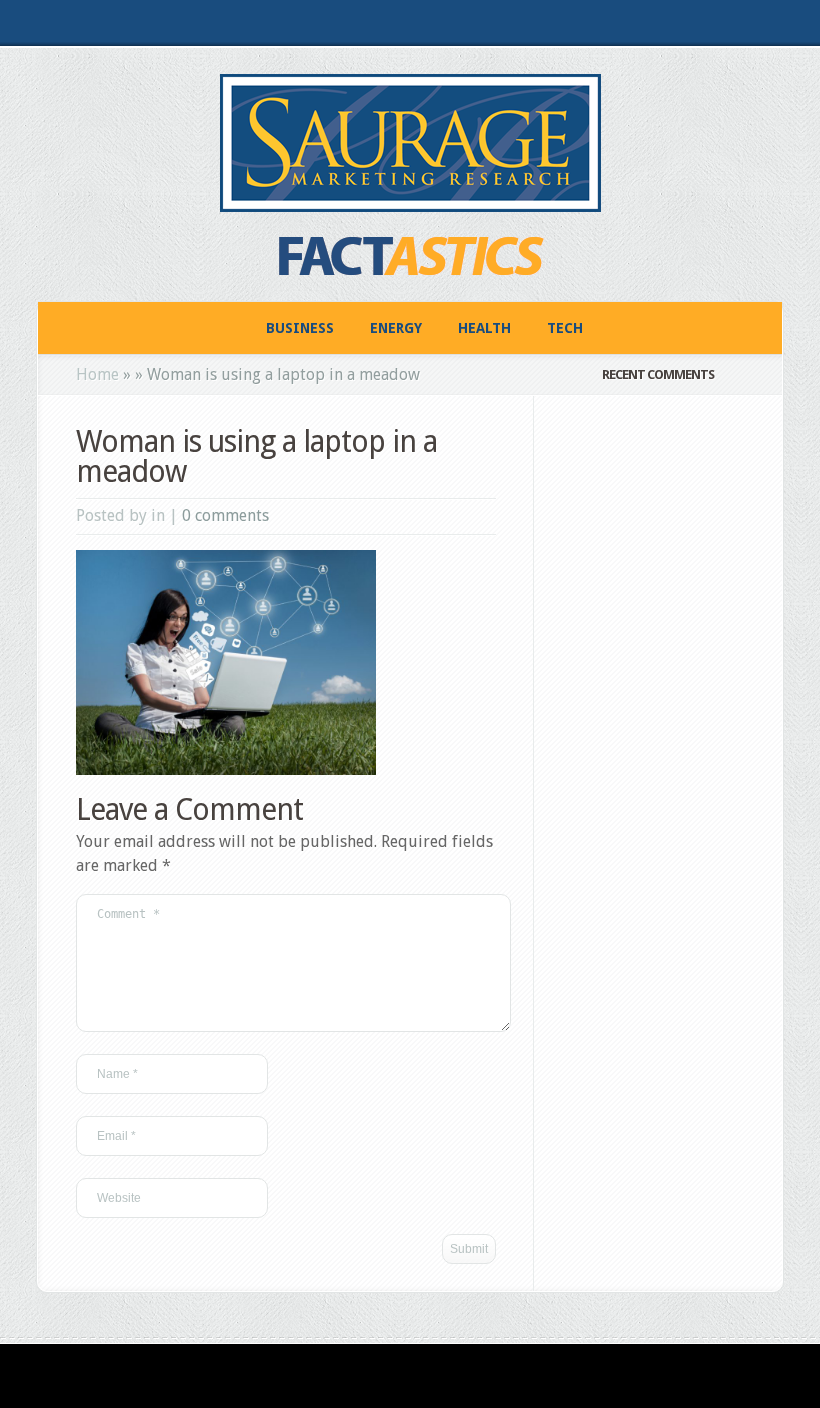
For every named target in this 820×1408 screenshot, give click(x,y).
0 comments (225, 515)
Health (484, 328)
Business (300, 328)
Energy (396, 328)
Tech (565, 328)
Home (97, 374)
